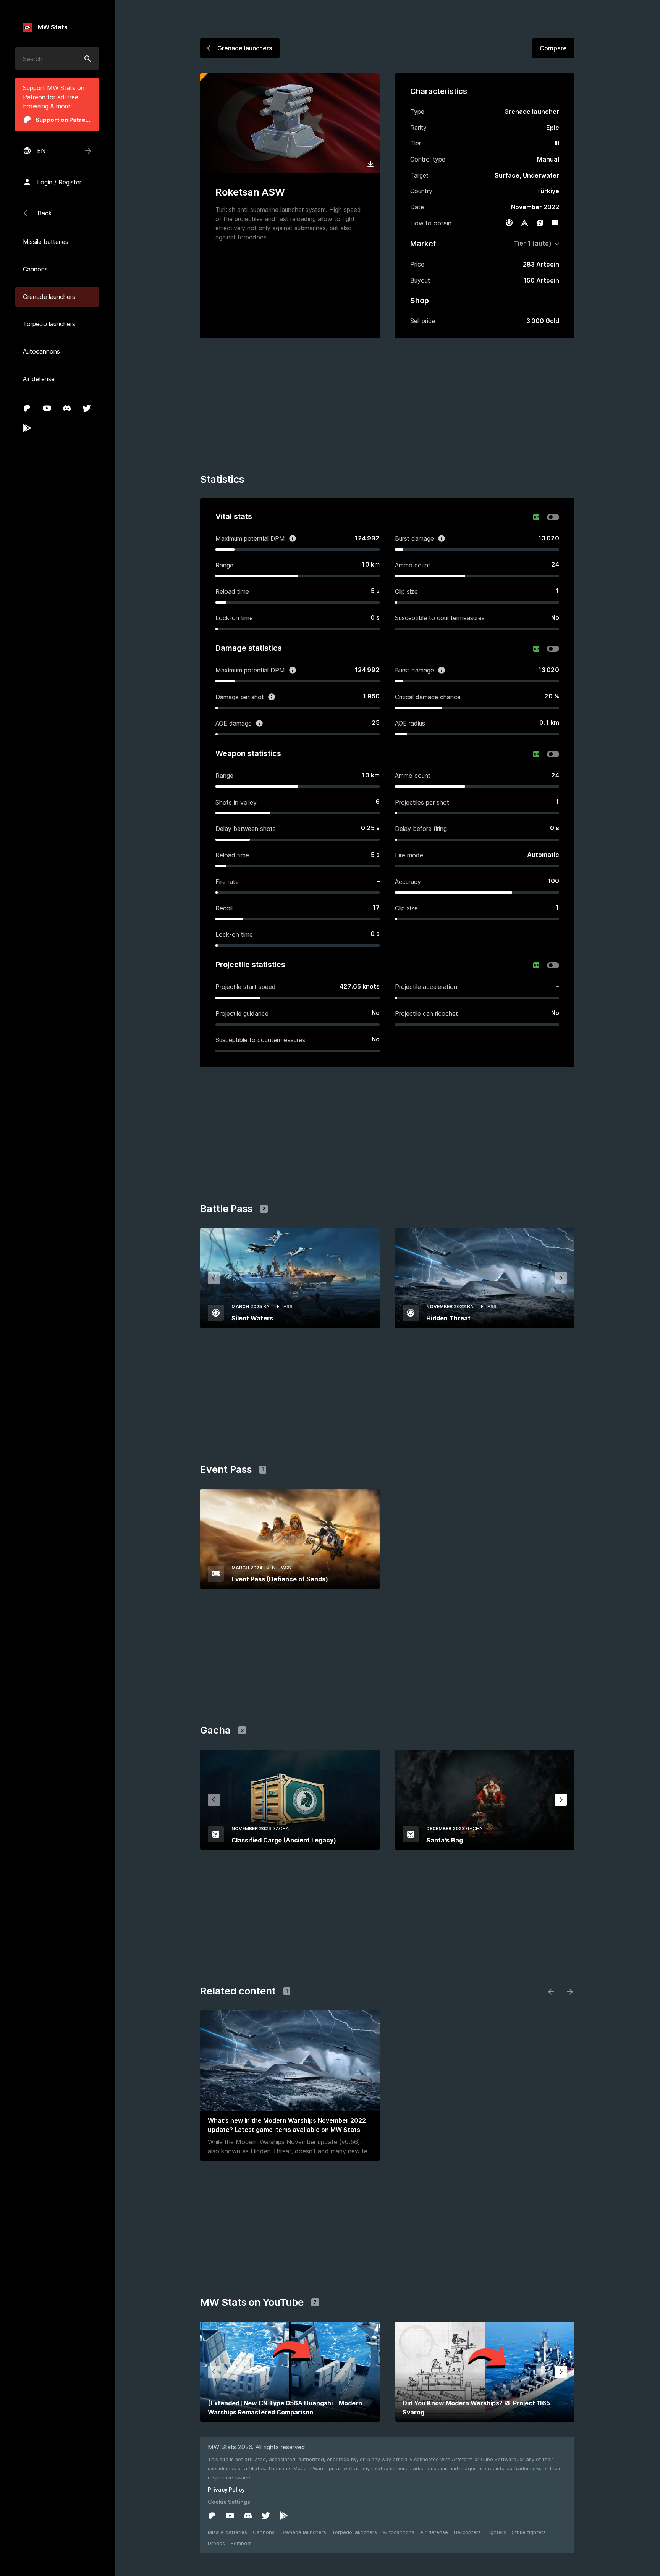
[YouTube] (47, 408)
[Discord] (67, 408)
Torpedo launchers (354, 2532)
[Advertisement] (387, 407)
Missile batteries (227, 2532)
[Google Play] (27, 428)
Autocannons (399, 2532)
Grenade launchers (303, 2532)
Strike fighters (529, 2532)
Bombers (241, 2543)
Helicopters (467, 2532)
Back (45, 213)
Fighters (496, 2532)
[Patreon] (27, 408)
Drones (216, 2543)
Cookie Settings (229, 2502)
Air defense (434, 2532)
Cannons (264, 2532)
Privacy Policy (226, 2490)
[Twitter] (87, 408)
